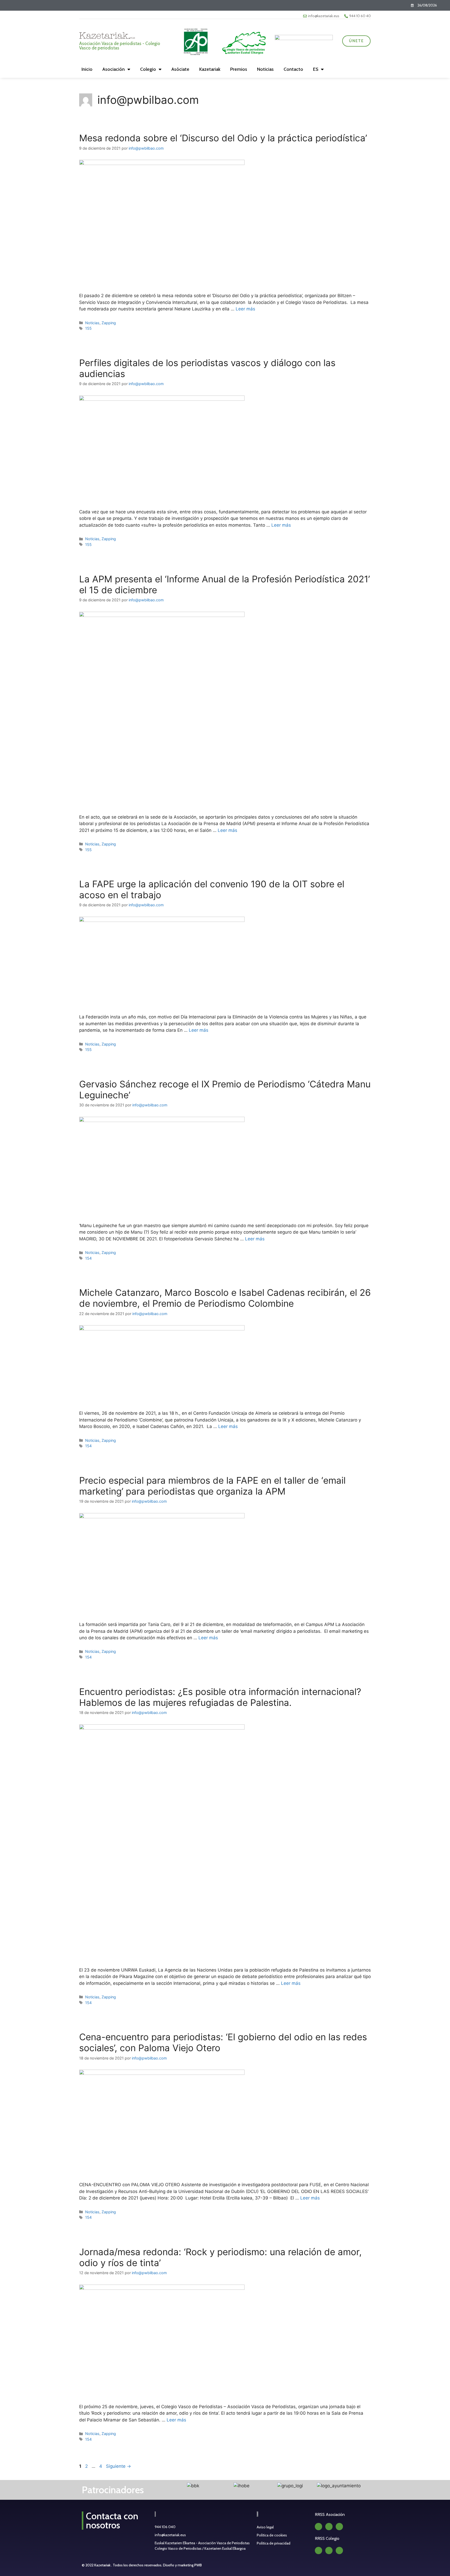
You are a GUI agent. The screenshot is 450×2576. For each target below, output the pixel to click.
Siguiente (118, 2466)
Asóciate (180, 69)
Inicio (87, 69)
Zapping (109, 323)
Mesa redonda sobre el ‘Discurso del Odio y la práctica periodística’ (223, 138)
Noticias (265, 69)
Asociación (114, 69)
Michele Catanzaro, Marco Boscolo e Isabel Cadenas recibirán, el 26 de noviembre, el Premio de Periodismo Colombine (225, 1298)
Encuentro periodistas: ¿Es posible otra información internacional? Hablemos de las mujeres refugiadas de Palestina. (220, 1697)
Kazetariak (210, 69)
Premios (239, 69)
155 (88, 328)
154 (88, 1258)
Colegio (148, 69)
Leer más (245, 309)
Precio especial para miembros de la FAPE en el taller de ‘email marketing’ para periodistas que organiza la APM (212, 1486)
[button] (163, 2486)
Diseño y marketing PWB (182, 2565)
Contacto (293, 69)
